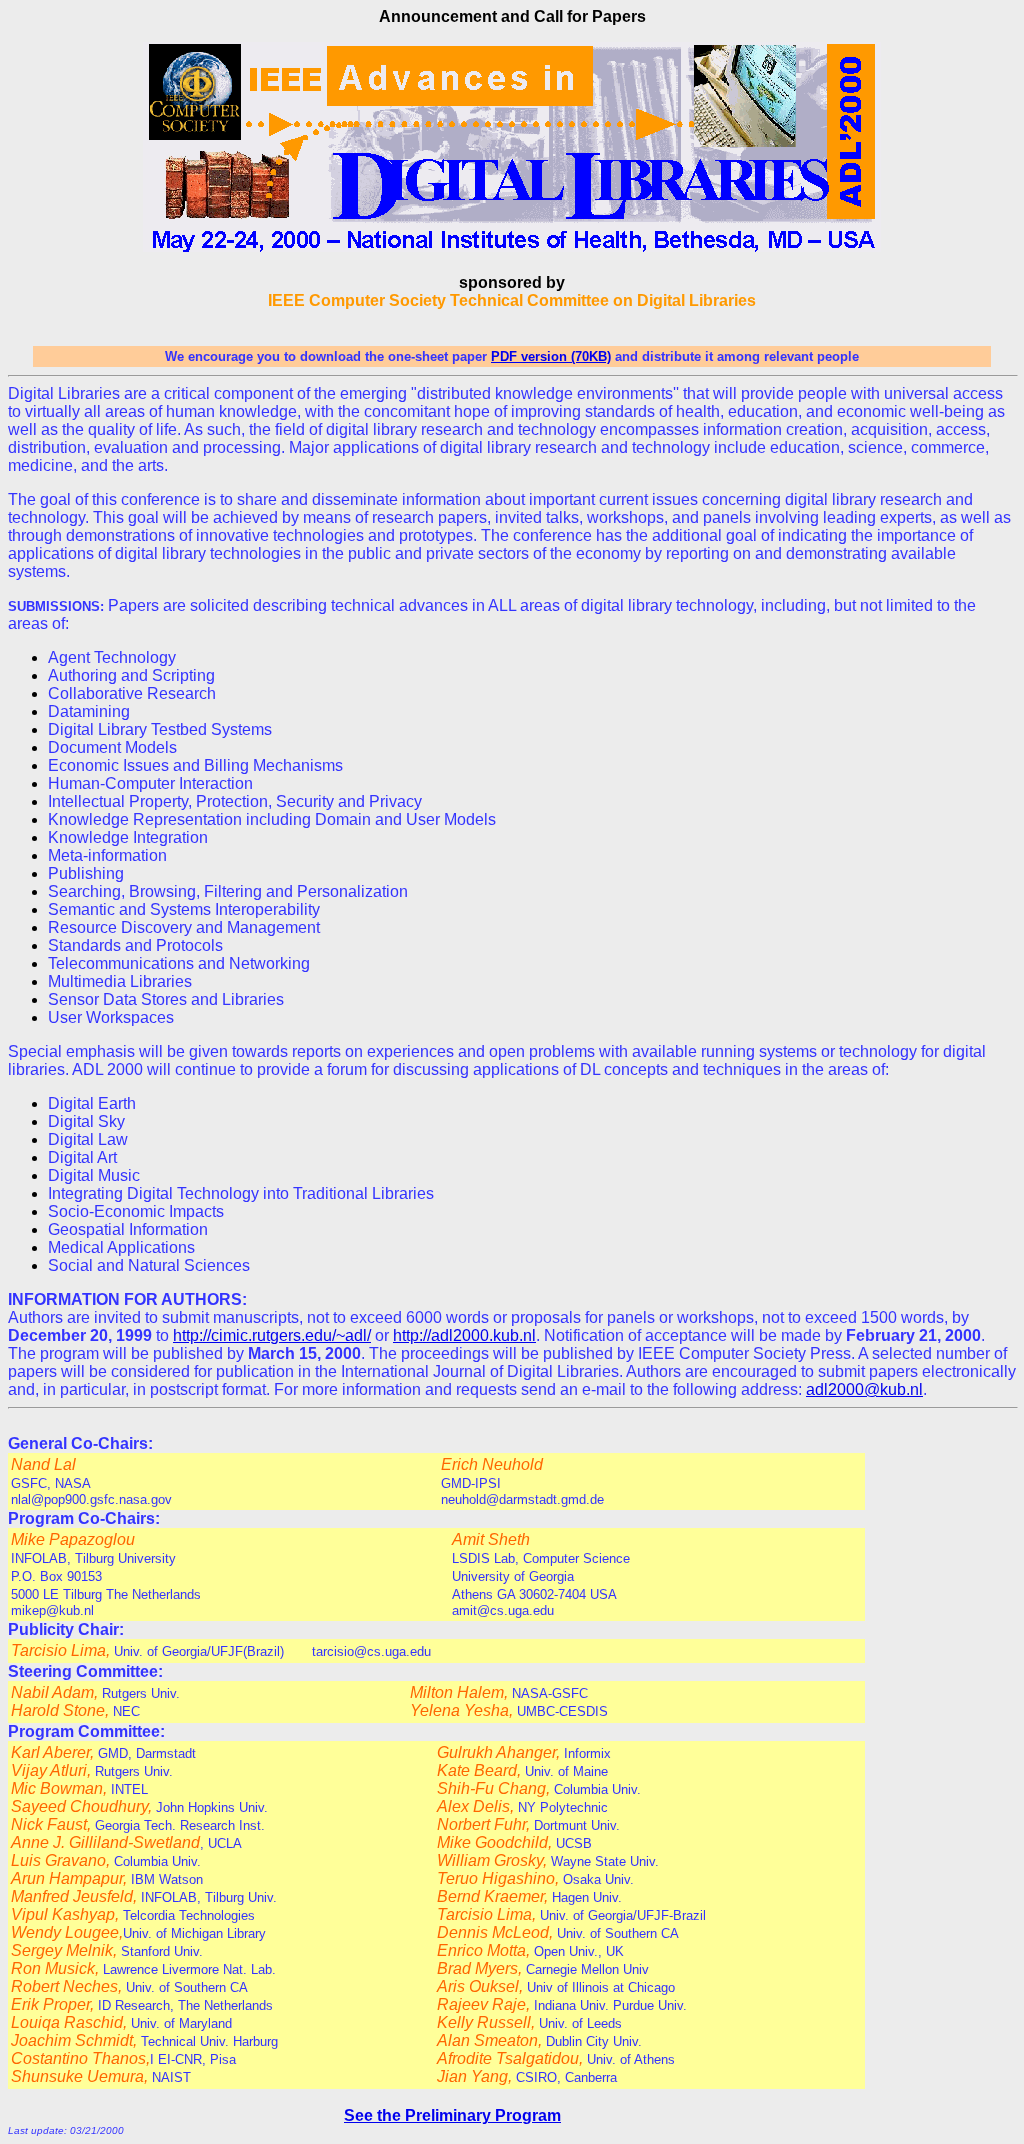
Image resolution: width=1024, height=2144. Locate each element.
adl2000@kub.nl (864, 1389)
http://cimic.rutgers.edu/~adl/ (272, 1335)
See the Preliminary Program (452, 2115)
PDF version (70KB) (551, 356)
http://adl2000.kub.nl (464, 1335)
